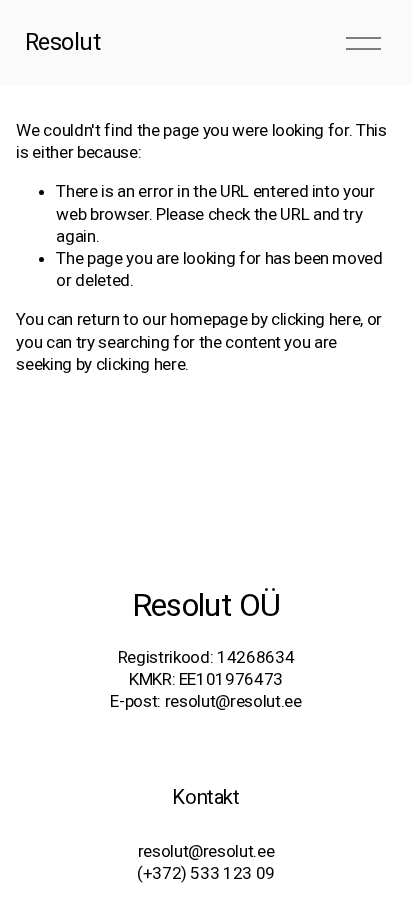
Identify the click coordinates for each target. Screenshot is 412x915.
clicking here (316, 319)
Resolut (63, 42)
